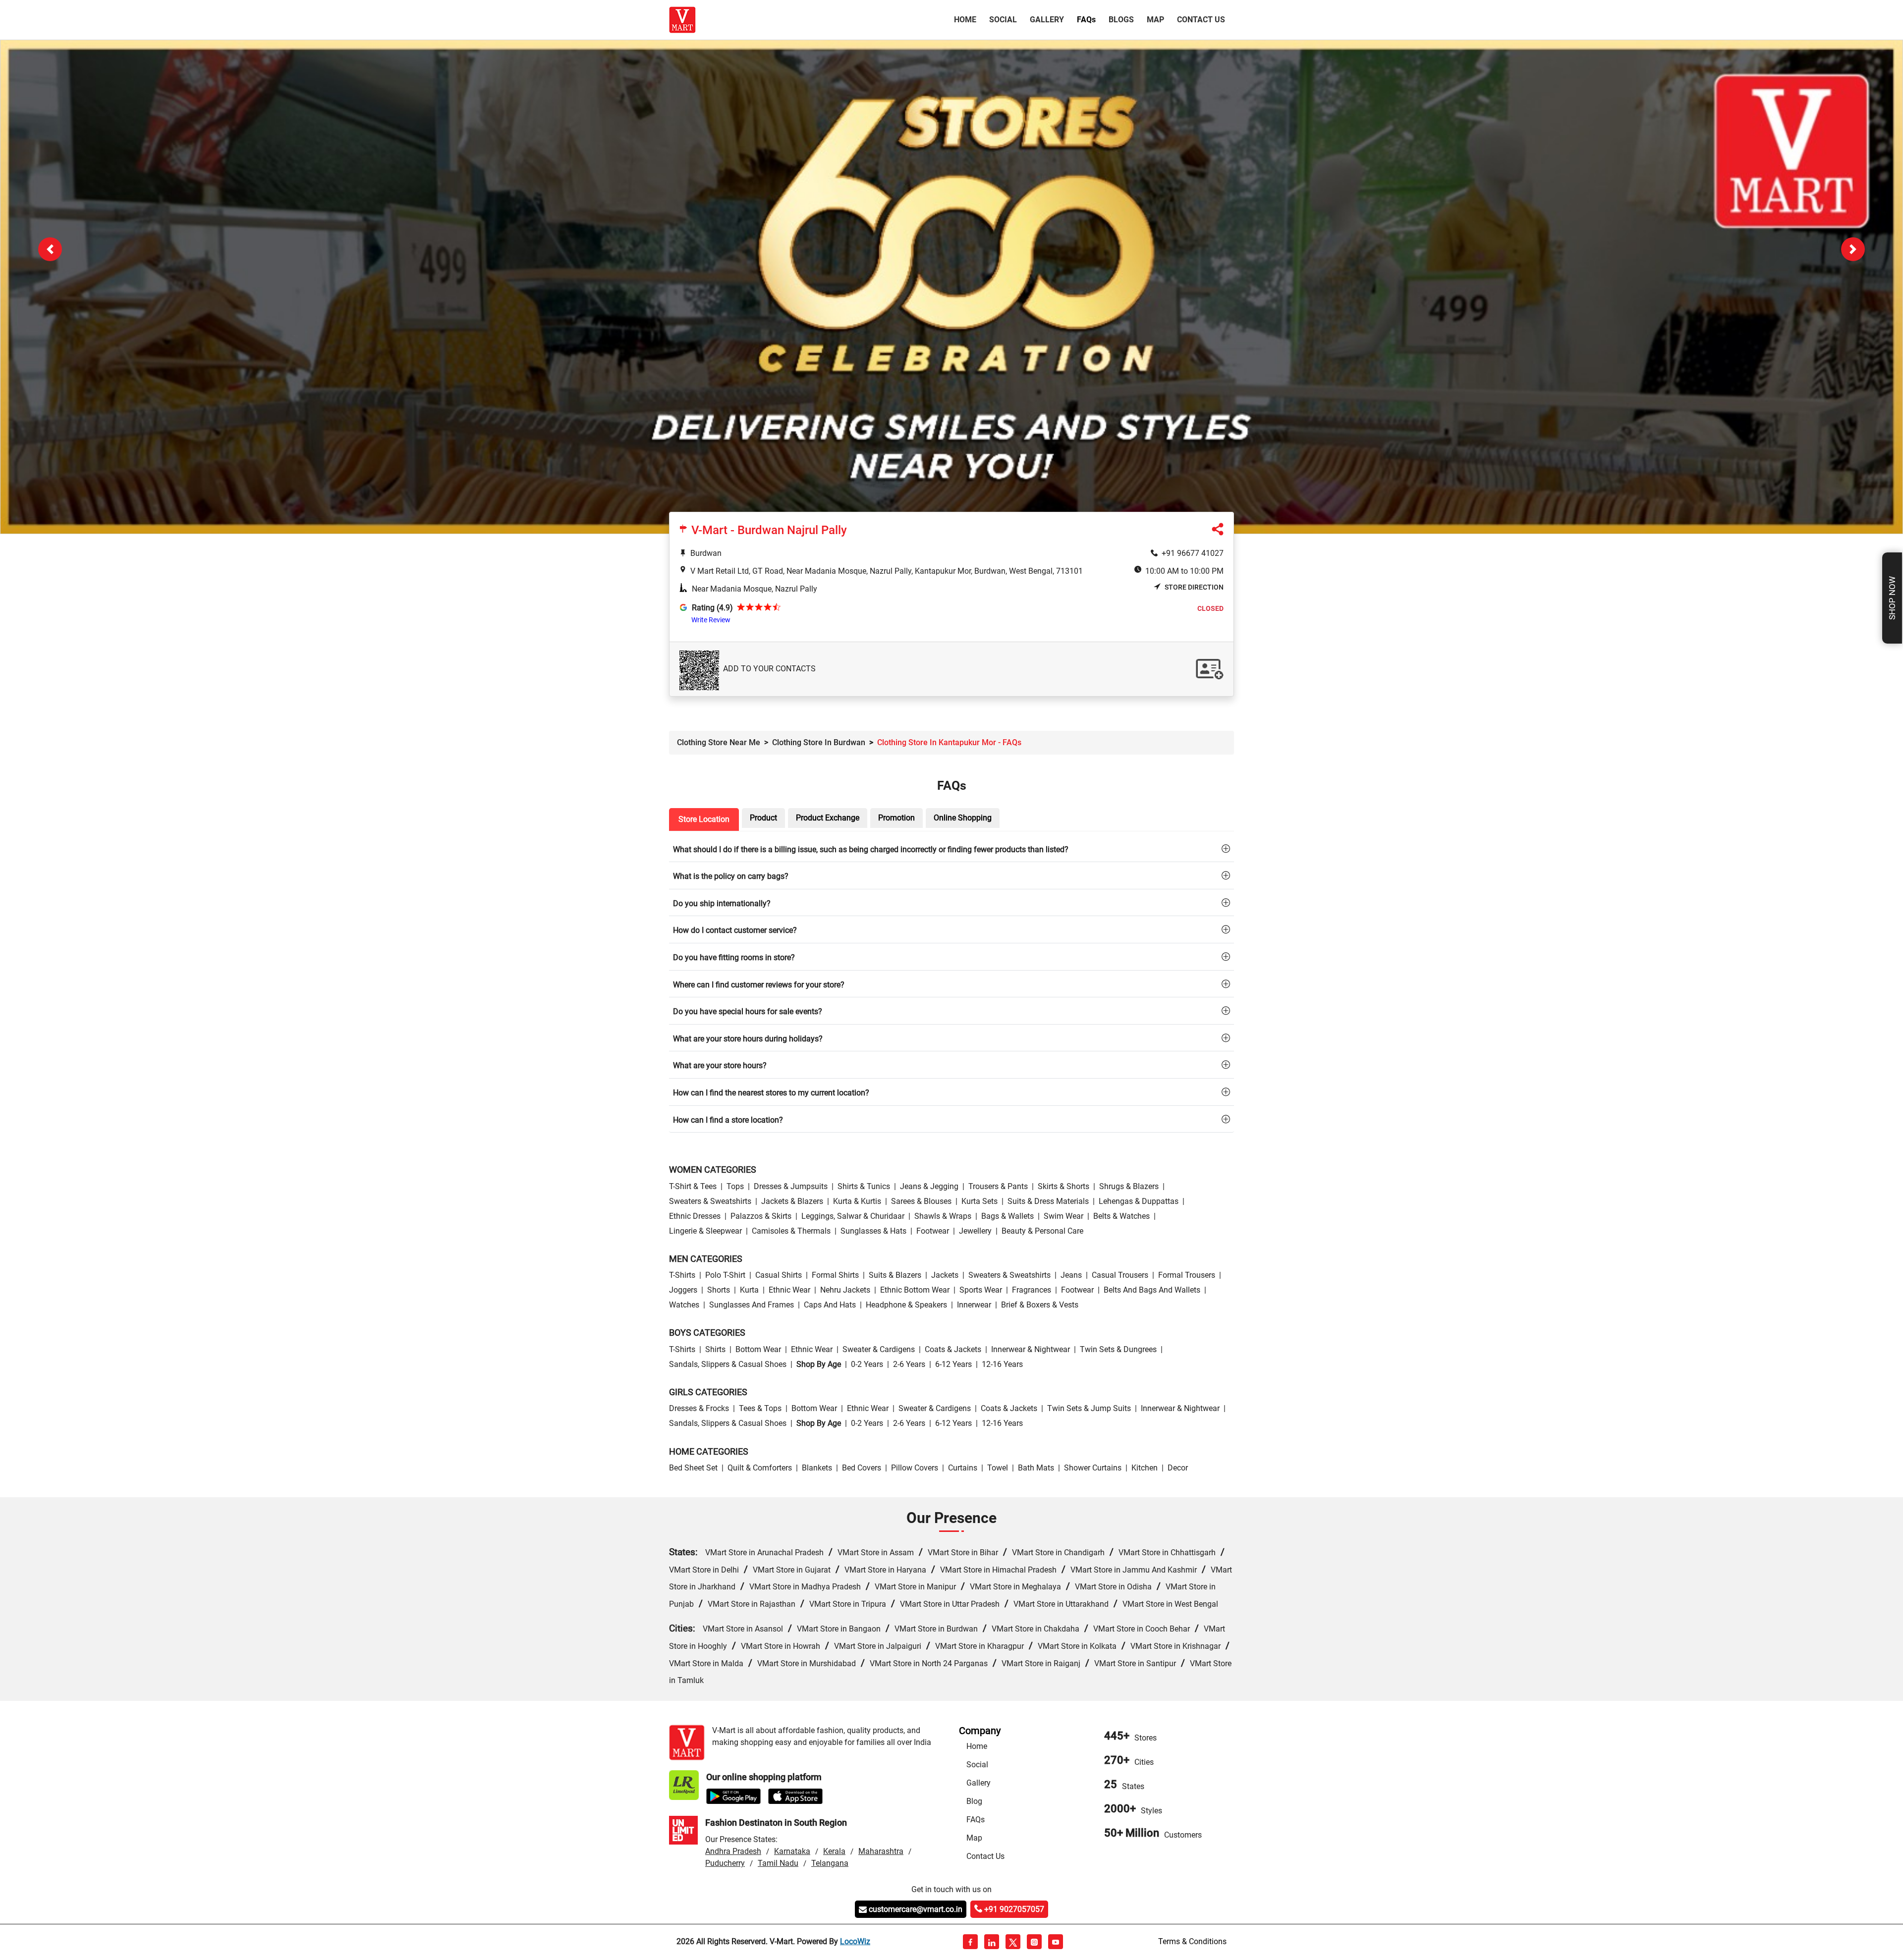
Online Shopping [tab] (963, 819)
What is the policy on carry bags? (731, 878)
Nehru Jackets (845, 1291)
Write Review (711, 621)
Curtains (963, 1469)
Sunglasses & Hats (873, 1232)
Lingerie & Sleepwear (705, 1232)
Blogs (1121, 20)
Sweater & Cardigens (879, 1350)
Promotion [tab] (896, 819)
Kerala (834, 1853)
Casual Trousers (1120, 1277)
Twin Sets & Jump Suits (1089, 1410)
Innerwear (974, 1306)
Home (967, 19)
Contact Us (1201, 20)
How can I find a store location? (728, 1121)
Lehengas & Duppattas (1139, 1202)
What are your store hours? (720, 1067)
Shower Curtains (1093, 1469)
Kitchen (1145, 1469)
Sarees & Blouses (921, 1202)
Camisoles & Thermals (791, 1232)
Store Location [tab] (704, 820)
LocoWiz (855, 1942)
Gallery (1047, 20)
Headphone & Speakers (906, 1306)
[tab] (951, 850)
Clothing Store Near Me (719, 743)
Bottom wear (758, 1350)
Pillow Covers (915, 1469)
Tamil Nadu (778, 1865)
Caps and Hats (830, 1306)
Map (1155, 20)
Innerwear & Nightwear (1031, 1350)
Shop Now (1892, 598)
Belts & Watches (1121, 1217)
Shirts (715, 1350)
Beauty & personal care (1042, 1232)
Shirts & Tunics (864, 1187)
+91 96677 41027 (1193, 554)
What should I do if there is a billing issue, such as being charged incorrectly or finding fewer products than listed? (871, 850)
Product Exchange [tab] (828, 819)
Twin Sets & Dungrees (1118, 1350)
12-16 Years (1002, 1365)
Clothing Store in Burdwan (819, 743)
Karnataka (792, 1853)
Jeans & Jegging (929, 1187)
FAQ (1086, 20)
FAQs (976, 1821)
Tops (735, 1187)
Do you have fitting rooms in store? (734, 958)
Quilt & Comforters (760, 1469)
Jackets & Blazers (792, 1202)
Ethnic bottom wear (915, 1291)
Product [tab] (763, 819)
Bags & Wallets (1007, 1217)
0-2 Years (867, 1365)
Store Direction (1194, 588)
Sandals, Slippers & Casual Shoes (728, 1365)
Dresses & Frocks (699, 1410)
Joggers (683, 1291)
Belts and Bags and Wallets (1152, 1291)
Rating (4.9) (712, 609)
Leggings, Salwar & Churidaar (853, 1217)
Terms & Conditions (1192, 1942)
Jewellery (975, 1232)
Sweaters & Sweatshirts (710, 1202)
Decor (1178, 1469)
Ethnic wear (789, 1291)
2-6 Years (909, 1365)
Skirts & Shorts (1063, 1187)
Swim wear (1063, 1217)
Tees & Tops (760, 1410)
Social (1003, 20)
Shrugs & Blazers (1129, 1187)
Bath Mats (1036, 1469)
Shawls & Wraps (943, 1217)
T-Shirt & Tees (693, 1187)
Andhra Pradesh (733, 1853)
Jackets (945, 1277)
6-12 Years (953, 1365)
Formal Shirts (835, 1277)
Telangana (830, 1865)
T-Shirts (682, 1277)
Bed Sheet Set (693, 1469)
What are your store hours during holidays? (748, 1040)
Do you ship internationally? (722, 904)
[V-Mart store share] (1218, 532)
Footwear (933, 1232)
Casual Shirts (779, 1277)
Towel (998, 1469)
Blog (974, 1802)
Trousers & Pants (998, 1187)
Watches (684, 1306)
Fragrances (1032, 1291)
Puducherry (725, 1865)
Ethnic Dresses (695, 1217)
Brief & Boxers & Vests (1040, 1306)
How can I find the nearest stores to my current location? (771, 1094)
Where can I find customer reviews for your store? (759, 986)
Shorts (719, 1291)
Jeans (1071, 1277)
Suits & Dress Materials (1048, 1202)
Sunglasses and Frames (752, 1306)
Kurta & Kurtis (857, 1202)
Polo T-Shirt (725, 1277)
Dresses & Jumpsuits (791, 1187)
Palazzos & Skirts (761, 1217)
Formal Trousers (1187, 1277)
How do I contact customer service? (735, 932)
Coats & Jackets (953, 1350)
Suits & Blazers (895, 1277)
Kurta (749, 1291)
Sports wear (981, 1291)
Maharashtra (881, 1853)
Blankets (817, 1469)
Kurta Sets (979, 1202)
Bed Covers (862, 1469)
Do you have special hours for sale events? (748, 1013)
